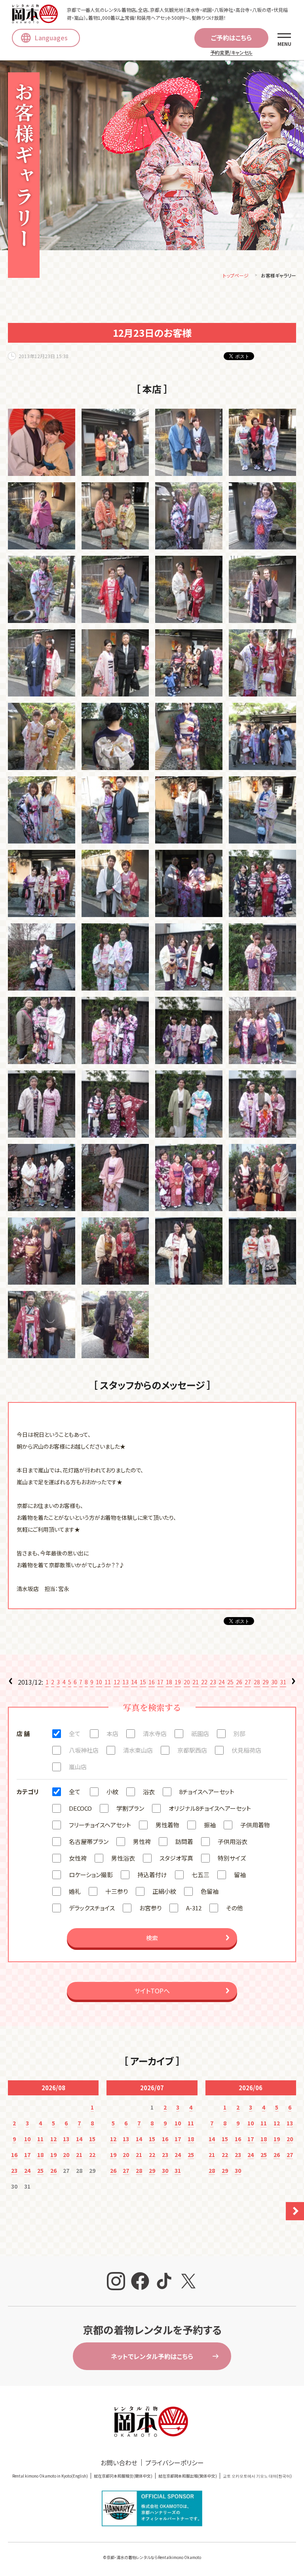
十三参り (117, 1891)
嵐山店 (78, 1767)
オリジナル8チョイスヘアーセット (210, 1808)
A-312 (194, 1908)
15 (143, 1682)
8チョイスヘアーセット (207, 1792)
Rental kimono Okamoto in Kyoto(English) (50, 2476)
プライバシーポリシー (175, 2463)
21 (196, 1682)
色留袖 (210, 1891)
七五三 (200, 1875)
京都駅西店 (192, 1750)
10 (99, 1682)
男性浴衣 (123, 1858)
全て (75, 1733)
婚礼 (75, 1891)
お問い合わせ (119, 2463)
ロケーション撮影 (91, 1875)
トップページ (236, 275)
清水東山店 (138, 1750)
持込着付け (152, 1875)
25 (230, 1682)
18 (169, 1682)
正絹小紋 (164, 1891)
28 (257, 1682)
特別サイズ (232, 1858)
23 (213, 1682)
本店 (112, 1733)
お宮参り (150, 1908)
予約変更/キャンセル (231, 52)
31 (283, 1682)
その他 (235, 1908)
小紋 (112, 1792)
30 (274, 1682)
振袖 (210, 1825)
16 (152, 1682)
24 (222, 1682)
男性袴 (142, 1841)
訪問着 (184, 1841)
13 (125, 1682)
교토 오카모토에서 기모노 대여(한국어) (257, 2476)
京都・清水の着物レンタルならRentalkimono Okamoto (154, 2557)
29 (266, 1682)
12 (117, 1682)
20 (187, 1682)
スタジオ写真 (176, 1858)
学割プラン (130, 1808)
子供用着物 (255, 1825)
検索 (152, 1938)
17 (160, 1682)
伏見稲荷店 (246, 1750)
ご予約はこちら (231, 38)
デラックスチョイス (92, 1908)
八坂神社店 (84, 1750)
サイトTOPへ (152, 1991)
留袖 (240, 1875)
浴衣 (149, 1792)
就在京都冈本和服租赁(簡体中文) (123, 2476)
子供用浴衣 (233, 1841)
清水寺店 (155, 1733)
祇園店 (200, 1733)
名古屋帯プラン (89, 1841)
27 (248, 1682)
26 (239, 1682)
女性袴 (78, 1858)
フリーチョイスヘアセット (100, 1825)
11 (108, 1682)
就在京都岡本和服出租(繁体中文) (188, 2476)
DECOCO (80, 1808)
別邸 (239, 1733)
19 (178, 1682)
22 (204, 1682)
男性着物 (167, 1825)
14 (134, 1682)
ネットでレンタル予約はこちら (152, 2356)
